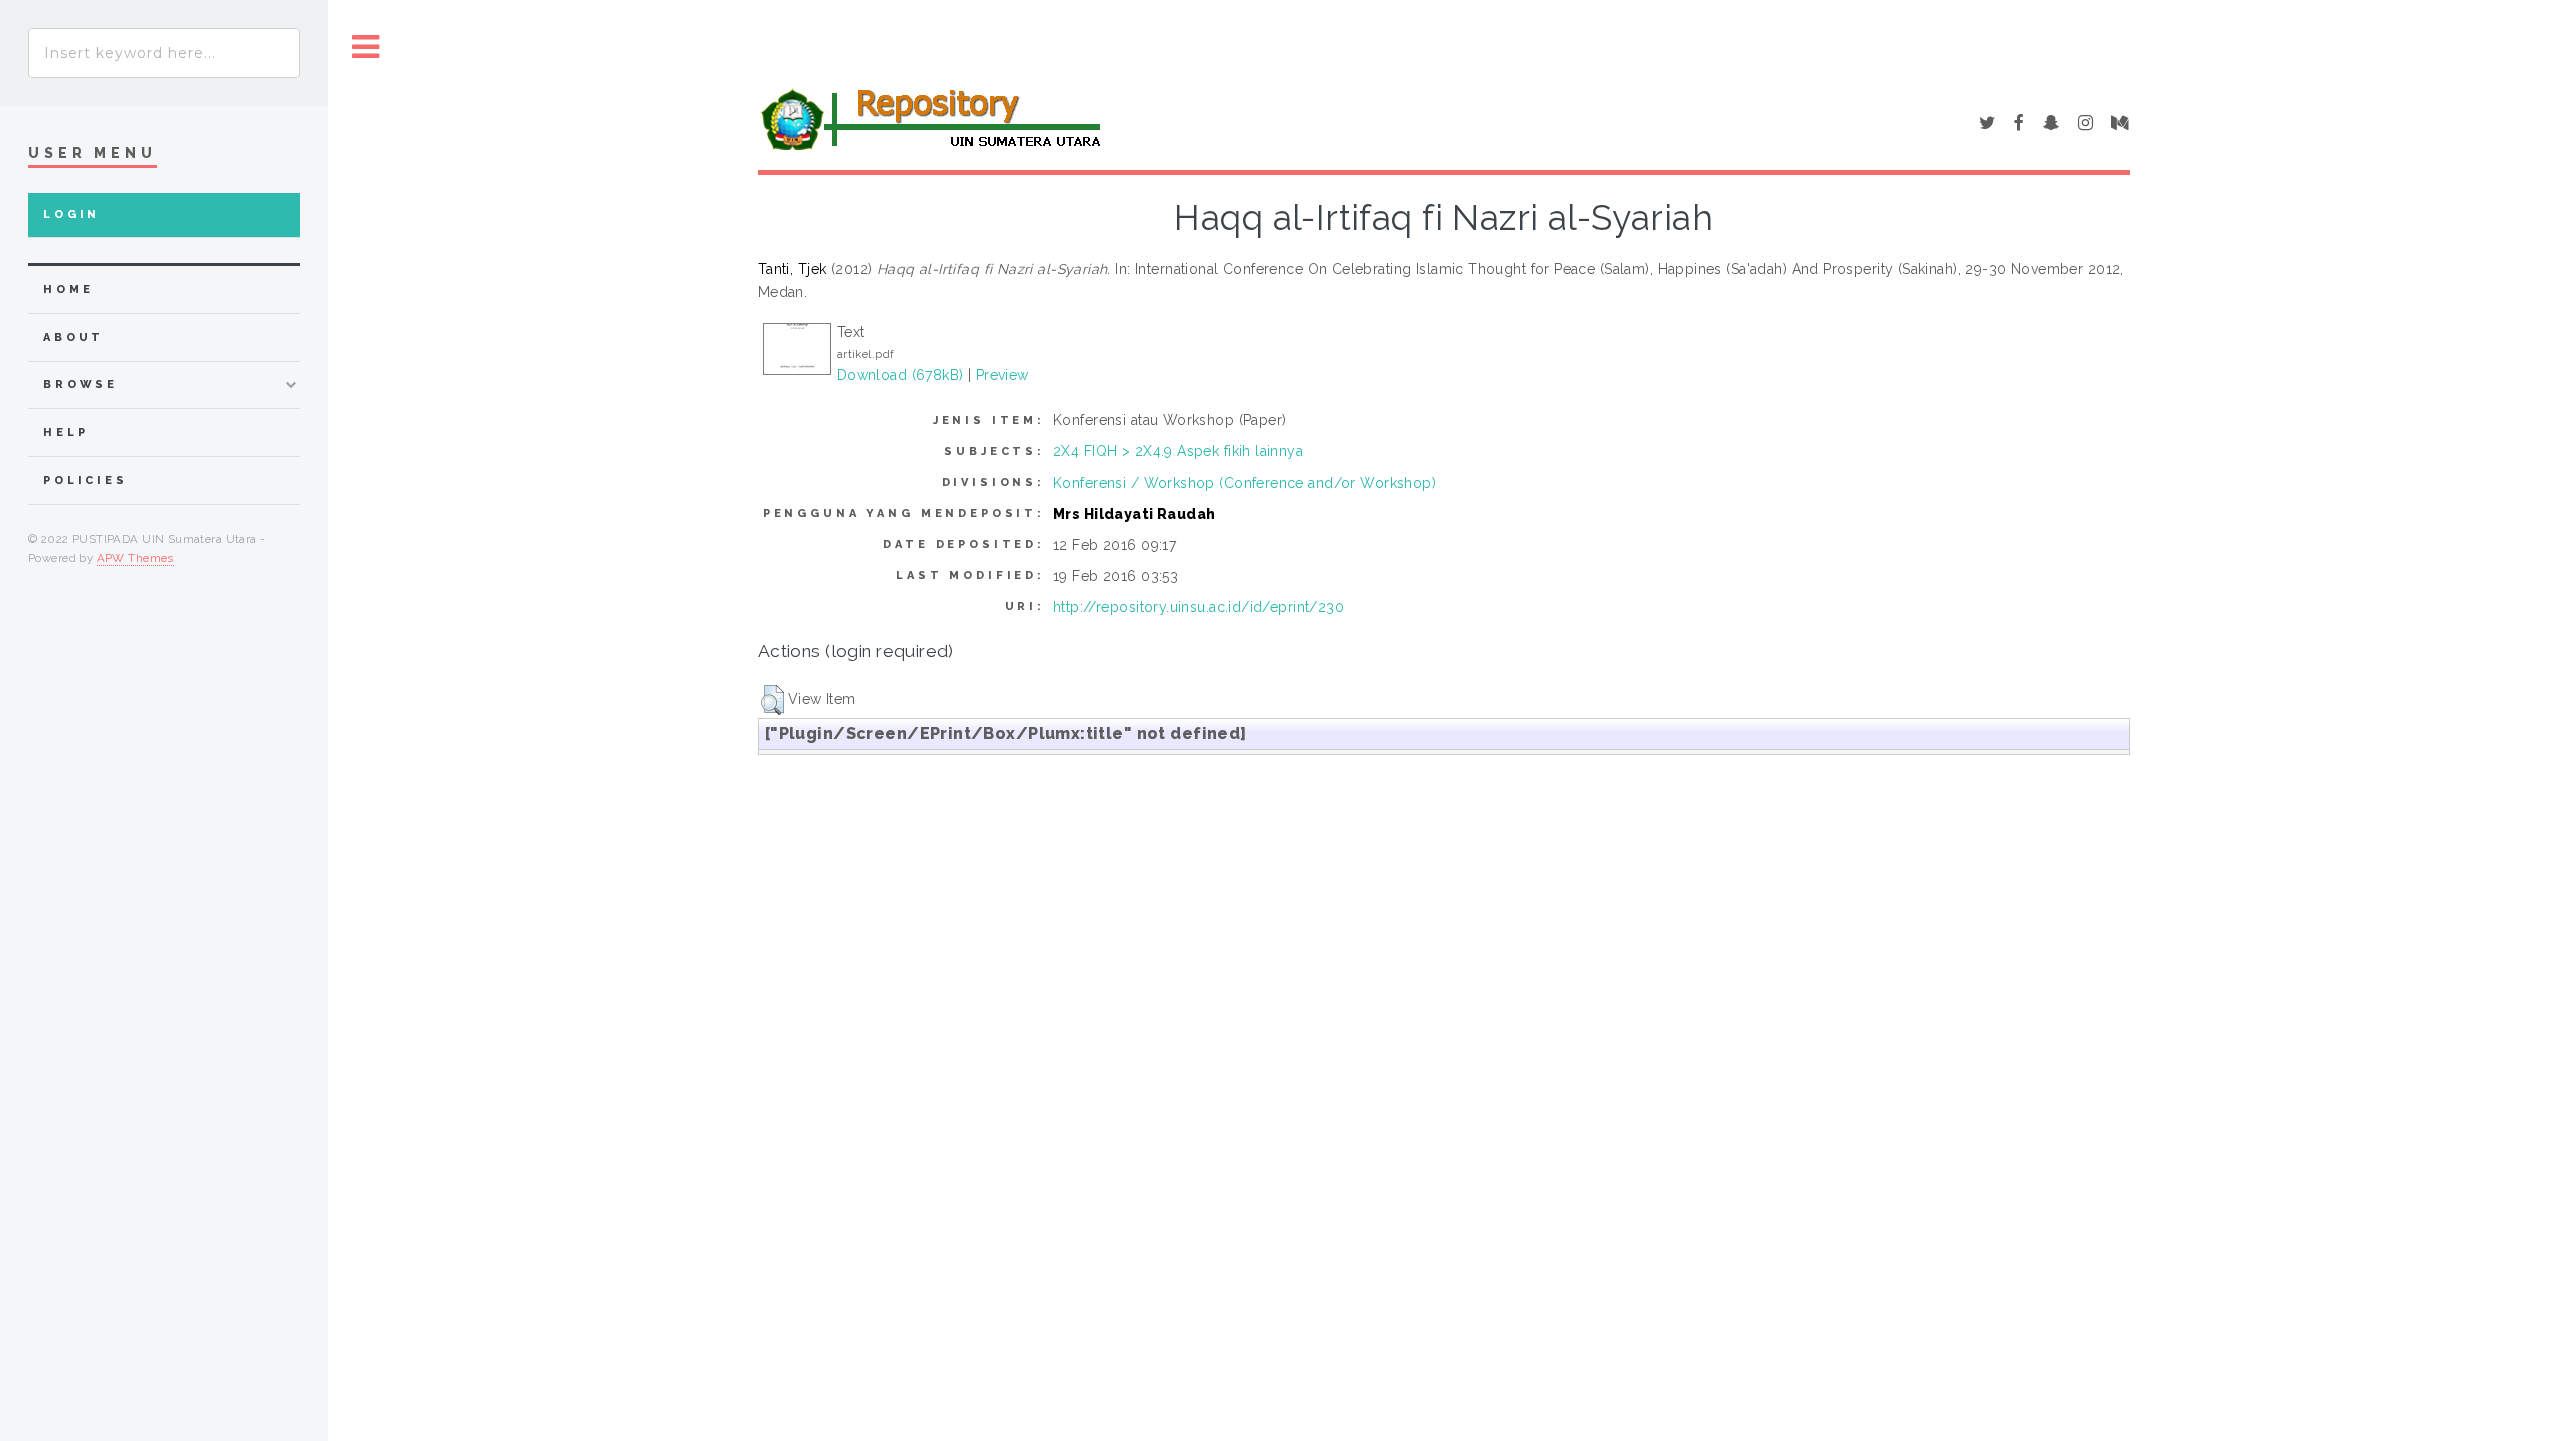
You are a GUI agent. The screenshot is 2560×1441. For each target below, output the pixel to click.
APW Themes (135, 558)
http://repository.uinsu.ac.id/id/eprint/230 (1198, 607)
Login (71, 214)
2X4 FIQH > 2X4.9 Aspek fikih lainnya (1178, 451)
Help (65, 432)
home (68, 289)
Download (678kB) (900, 375)
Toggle (366, 47)
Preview (1002, 375)
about (73, 337)
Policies (85, 480)
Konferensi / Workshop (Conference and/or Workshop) (1244, 483)
